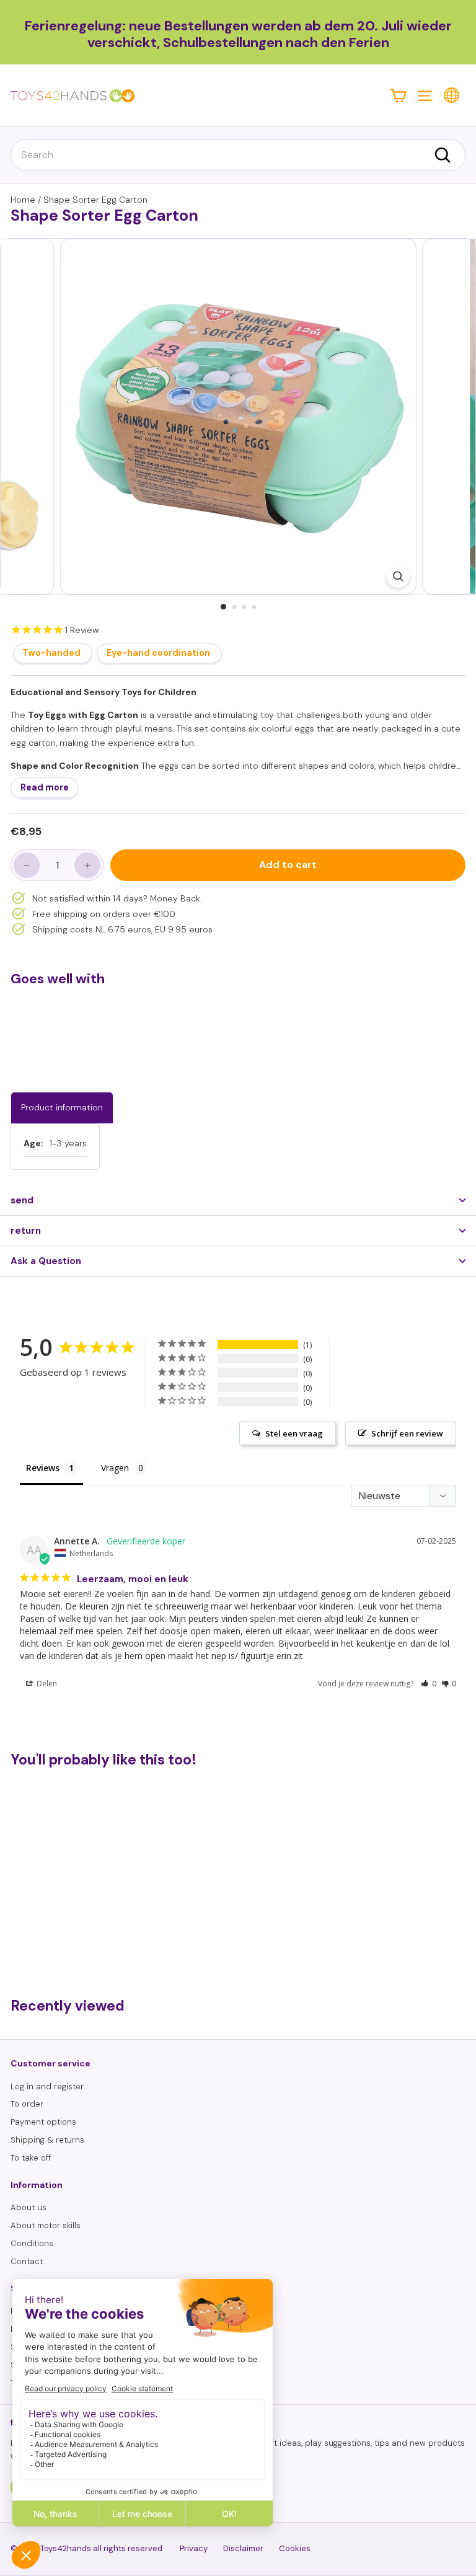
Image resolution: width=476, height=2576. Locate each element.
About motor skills (46, 2225)
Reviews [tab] (43, 1468)
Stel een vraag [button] (294, 1433)
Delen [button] (46, 1684)
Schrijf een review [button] (407, 1433)
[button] (429, 1684)
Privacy (194, 2548)
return (26, 1231)
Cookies (295, 2548)
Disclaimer (243, 2548)
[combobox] (238, 155)
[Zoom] (398, 576)
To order (27, 2104)
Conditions (32, 2243)
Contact (27, 2261)
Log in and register (47, 2087)
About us (29, 2207)
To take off (31, 2158)
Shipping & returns (47, 2140)
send (22, 1200)
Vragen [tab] (115, 1468)
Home (23, 200)
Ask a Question (46, 1261)
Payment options (43, 2122)
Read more (45, 787)
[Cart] (398, 95)
